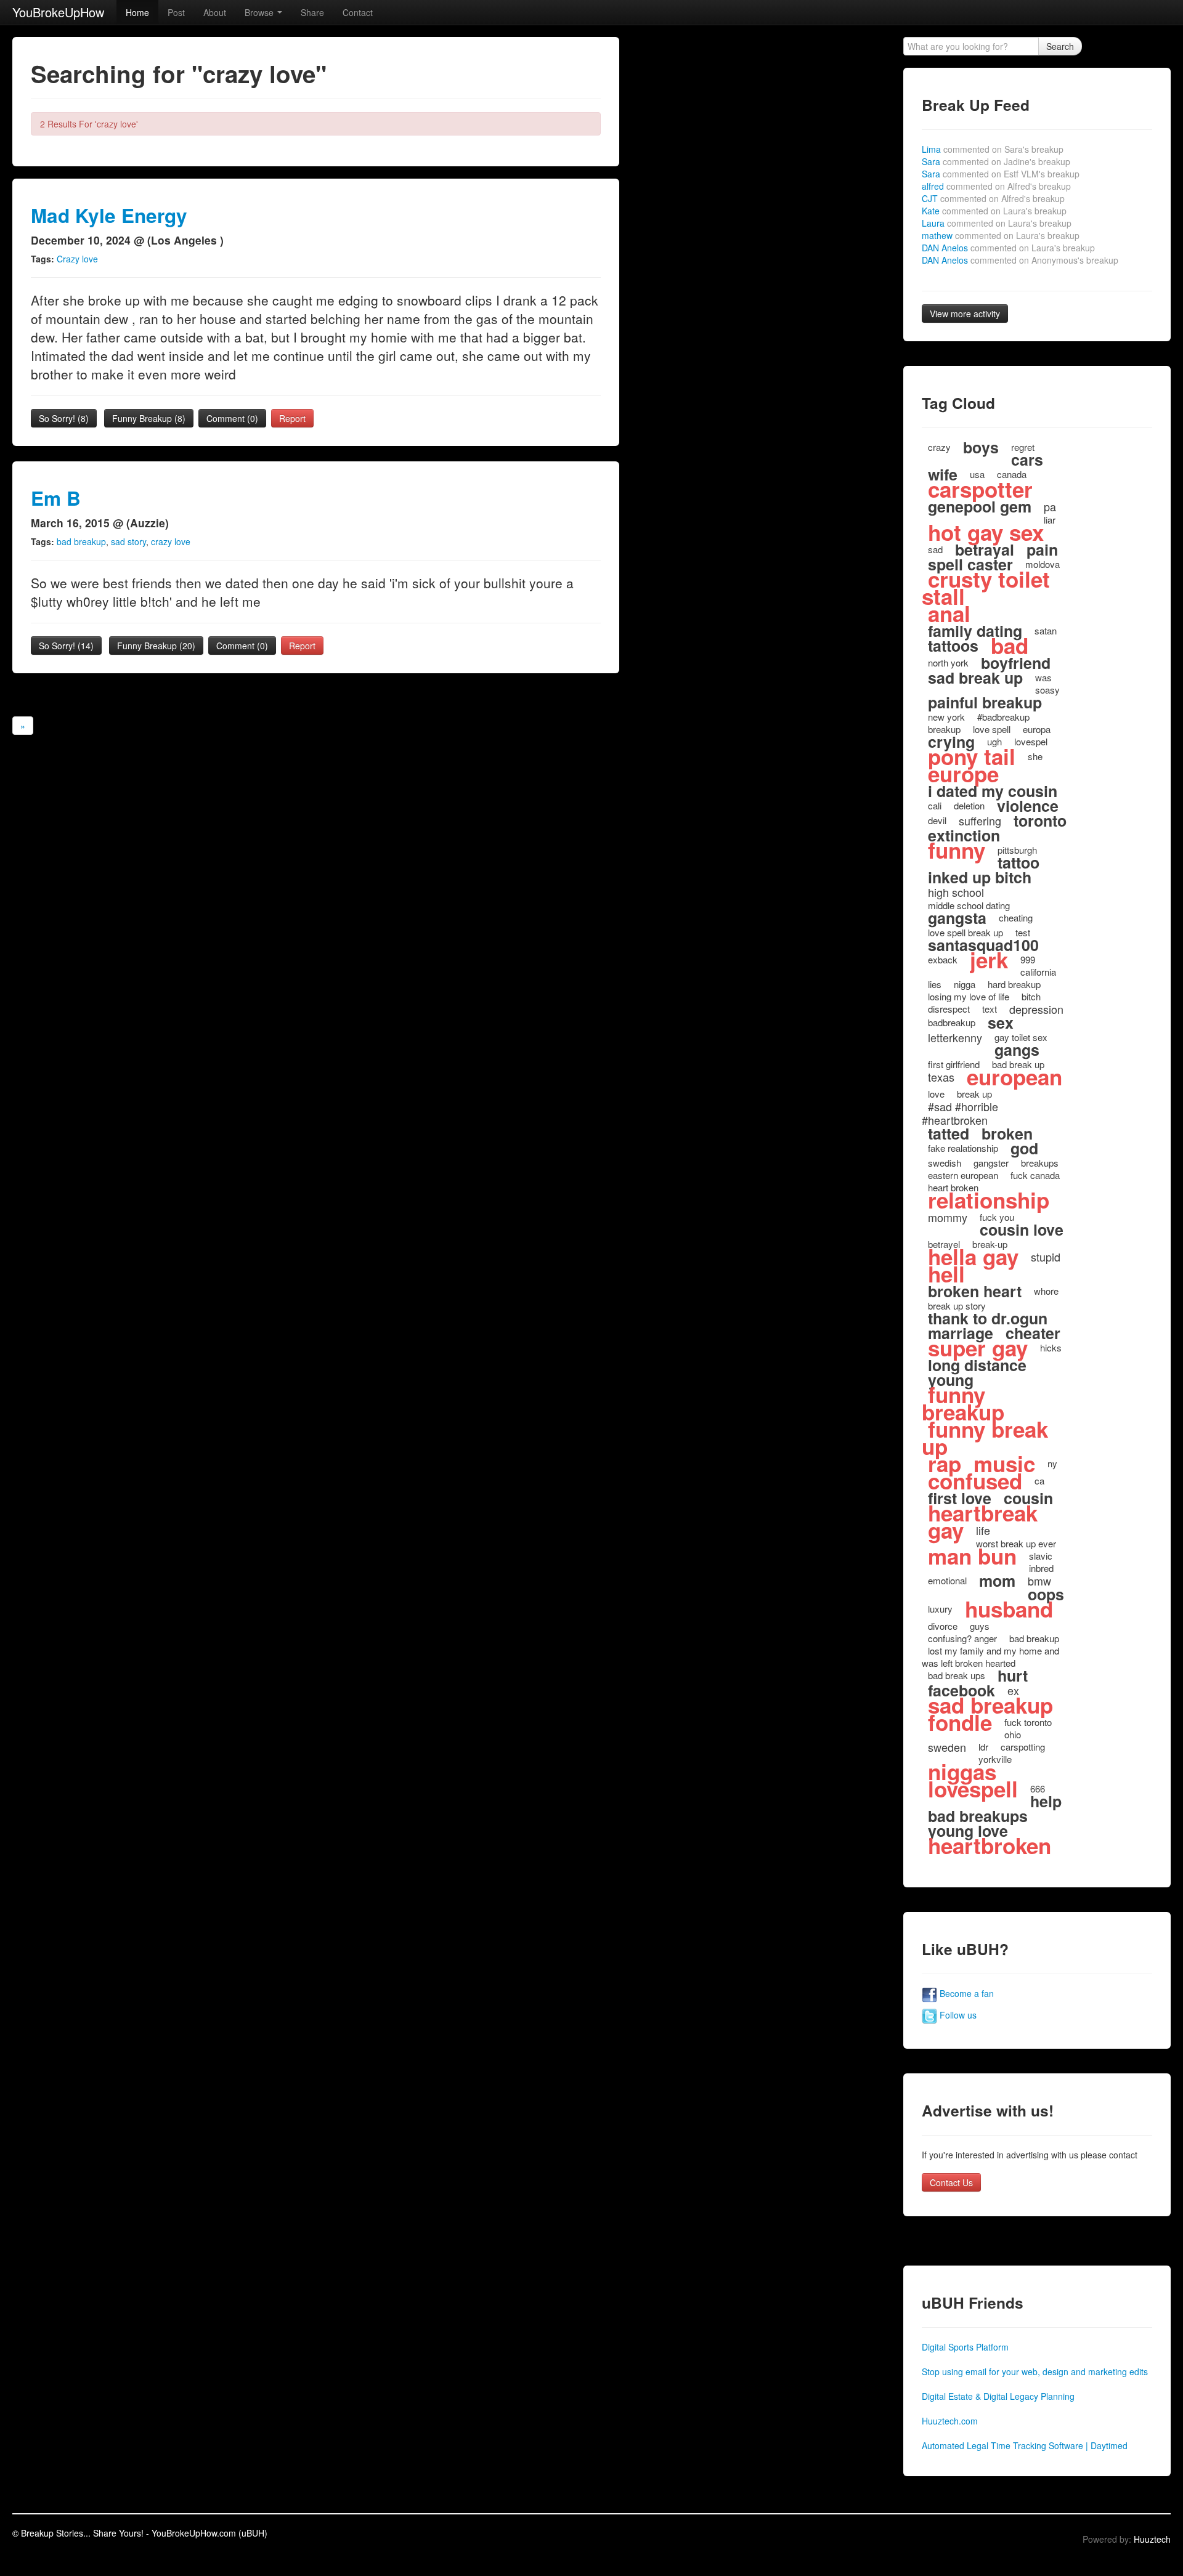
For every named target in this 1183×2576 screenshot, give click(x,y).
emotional (947, 1580)
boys (981, 447)
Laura (997, 223)
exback (943, 959)
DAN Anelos (1008, 248)
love (936, 1094)
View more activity (965, 314)
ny (1052, 1463)
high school (956, 892)
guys (980, 1626)
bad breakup (81, 541)
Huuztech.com (950, 2421)
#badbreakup (1003, 717)
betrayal (985, 549)
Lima (993, 149)
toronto (1040, 820)
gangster (991, 1163)
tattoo (1018, 862)
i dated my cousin (993, 791)
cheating (1016, 917)
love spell (992, 729)
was (1043, 677)
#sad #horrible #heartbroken (960, 1113)
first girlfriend (954, 1064)
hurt (1013, 1675)
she (1035, 756)
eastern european (963, 1175)
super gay (978, 1348)
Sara (996, 161)
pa (1050, 506)
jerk (989, 960)
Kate (994, 211)
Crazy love (77, 259)
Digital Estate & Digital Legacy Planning (998, 2396)
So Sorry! (64, 418)
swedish (945, 1163)
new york (946, 717)
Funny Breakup (149, 418)
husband (1009, 1609)
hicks (1051, 1347)
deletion (969, 805)
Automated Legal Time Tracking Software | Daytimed (1025, 2445)
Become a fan (966, 1993)
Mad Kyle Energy (109, 215)
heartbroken (990, 1845)
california (1038, 972)
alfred (996, 186)
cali (935, 805)
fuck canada (1035, 1175)
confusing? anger (962, 1638)
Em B (56, 498)
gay (946, 1530)
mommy (948, 1217)
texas (941, 1077)
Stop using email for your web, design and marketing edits (1035, 2371)
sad (935, 549)
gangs (1017, 1050)
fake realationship (963, 1148)
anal (949, 614)
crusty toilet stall (986, 588)
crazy (939, 447)
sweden (947, 1747)
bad (1010, 646)
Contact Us (951, 2182)
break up (974, 1094)
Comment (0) (232, 418)
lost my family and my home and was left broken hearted (990, 1657)
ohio (1013, 1734)
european (1014, 1077)
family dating (975, 631)
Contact (358, 12)
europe (963, 774)
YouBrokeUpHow (58, 12)
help (1046, 1801)
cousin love (1022, 1229)
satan (1046, 630)
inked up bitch (980, 877)
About (215, 12)
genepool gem (980, 506)
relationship (989, 1200)
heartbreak (983, 1513)
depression (1036, 1009)
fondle (960, 1722)
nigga (965, 984)
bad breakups (978, 1816)
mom (997, 1581)
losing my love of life (969, 996)
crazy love (171, 541)
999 (1028, 959)
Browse (260, 12)
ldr (983, 1747)
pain (1042, 549)
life (983, 1530)
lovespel (1031, 741)
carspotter (980, 489)
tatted (949, 1133)
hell (946, 1274)
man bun (972, 1556)
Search (1060, 46)
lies (935, 984)
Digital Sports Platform (965, 2347)
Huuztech (1152, 2539)
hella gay (973, 1257)
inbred (1041, 1568)
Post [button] (176, 12)
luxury (940, 1609)
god (1024, 1148)
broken (1007, 1133)
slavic (1041, 1556)
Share (312, 12)
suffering (980, 820)
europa (1037, 729)
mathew (1001, 235)
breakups (1040, 1163)
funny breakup (963, 1403)
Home (137, 12)
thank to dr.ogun (988, 1318)
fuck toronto (1028, 1722)
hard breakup (1014, 984)
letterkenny (955, 1037)
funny (957, 850)
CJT (993, 198)
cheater (1033, 1333)
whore (1046, 1291)
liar (1050, 520)
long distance (977, 1365)
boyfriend (1016, 663)
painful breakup (985, 702)
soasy (1047, 690)
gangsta (957, 918)
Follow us (957, 2015)
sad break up (975, 678)
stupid (1046, 1257)
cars (1027, 460)
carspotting (1023, 1747)
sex (1001, 1023)
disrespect (949, 1009)
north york (948, 662)
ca (1039, 1480)
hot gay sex (986, 532)
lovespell (973, 1789)
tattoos (953, 646)
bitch (1031, 996)
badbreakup (952, 1022)
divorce (943, 1626)
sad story (128, 541)
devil (937, 820)
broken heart (975, 1291)
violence (1028, 806)
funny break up (985, 1438)
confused (975, 1481)
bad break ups (957, 1675)
